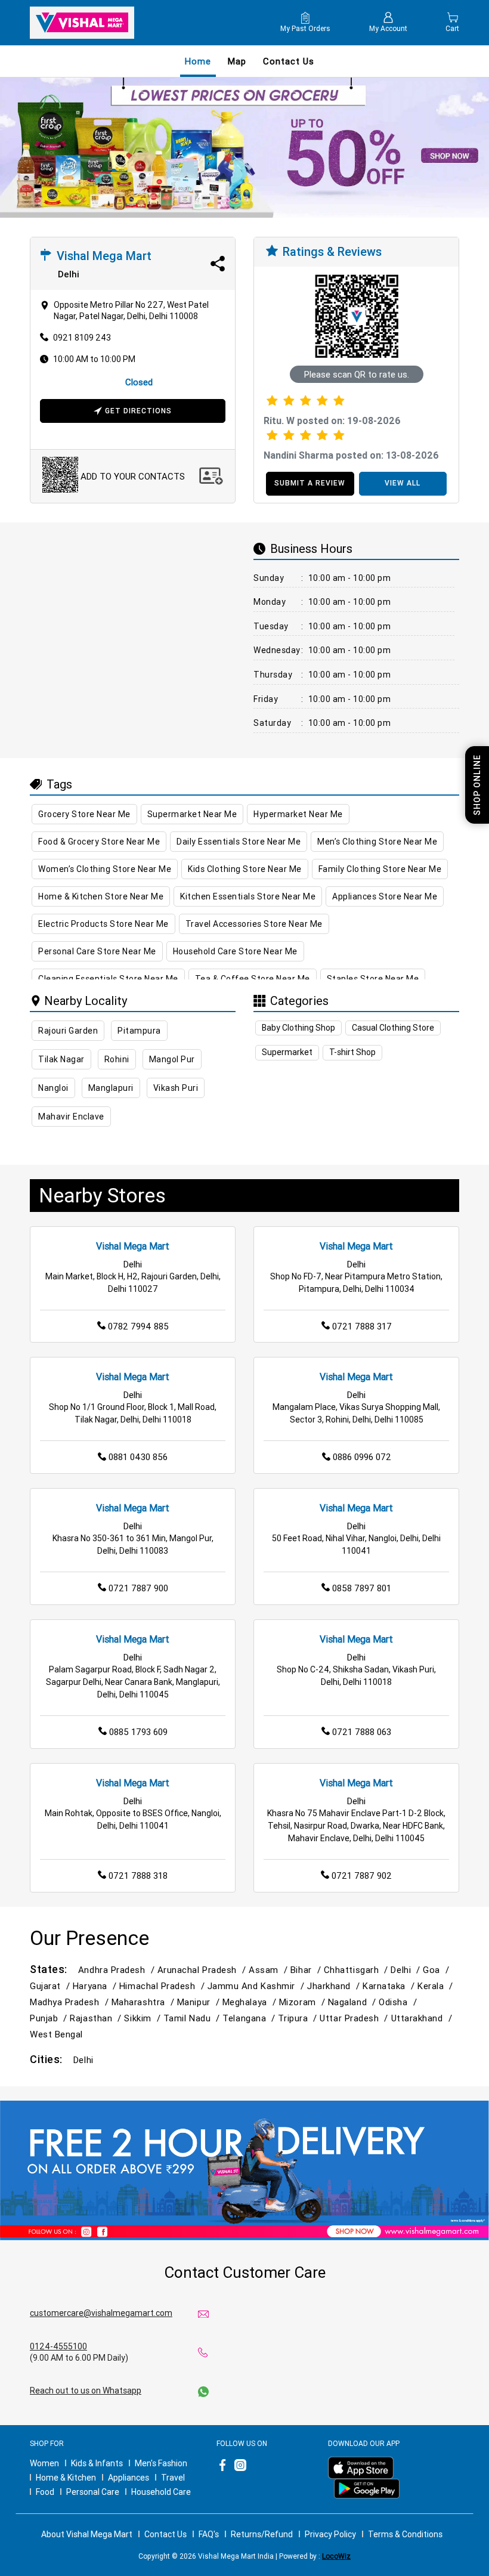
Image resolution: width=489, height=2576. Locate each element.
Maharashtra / (144, 2002)
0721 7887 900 (138, 1588)
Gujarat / (51, 1986)
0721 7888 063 (362, 1732)
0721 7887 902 (362, 1875)
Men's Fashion (161, 2463)
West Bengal (56, 2034)
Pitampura (139, 1031)
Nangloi (53, 1088)
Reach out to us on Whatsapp (86, 2391)
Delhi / (407, 1970)
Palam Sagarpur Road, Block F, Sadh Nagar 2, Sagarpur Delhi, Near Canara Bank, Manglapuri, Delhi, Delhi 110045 (133, 1682)
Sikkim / (143, 2018)
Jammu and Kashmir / (257, 1986)
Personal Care (93, 2492)
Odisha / (399, 2002)
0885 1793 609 (138, 1732)
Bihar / (307, 1970)
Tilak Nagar (61, 1059)
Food (45, 2492)
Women (44, 2463)
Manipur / (200, 2002)
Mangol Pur (172, 1059)
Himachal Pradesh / (163, 1986)
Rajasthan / (97, 2018)
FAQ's (209, 2534)
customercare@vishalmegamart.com (101, 2313)
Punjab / (50, 2018)
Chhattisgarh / (358, 1970)
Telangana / (250, 2018)
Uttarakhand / (423, 2018)
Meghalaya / (251, 2002)
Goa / (437, 1970)
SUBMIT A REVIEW (310, 483)
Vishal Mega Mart (133, 1246)
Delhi (83, 2060)
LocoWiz (336, 2556)
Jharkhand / (335, 1986)
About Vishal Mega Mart (87, 2534)
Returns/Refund (262, 2534)
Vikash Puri (176, 1088)
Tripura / (299, 2018)
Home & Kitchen (66, 2478)
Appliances (129, 2478)
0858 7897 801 (362, 1588)
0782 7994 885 (138, 1326)
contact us (289, 61)
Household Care (161, 2492)
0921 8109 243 (82, 338)
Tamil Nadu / (193, 2018)
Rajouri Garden (68, 1031)
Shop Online (477, 785)
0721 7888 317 (362, 1326)
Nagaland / (353, 2002)
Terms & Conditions (405, 2534)
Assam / (270, 1970)
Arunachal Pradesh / (203, 1970)
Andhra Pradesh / (118, 1970)
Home (198, 61)
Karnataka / (390, 1986)
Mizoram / (304, 2002)
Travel (173, 2478)
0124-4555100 (58, 2346)
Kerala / (437, 1986)
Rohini (117, 1059)
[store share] (218, 264)
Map (237, 61)
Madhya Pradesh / (71, 2002)
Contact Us (165, 2534)
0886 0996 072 (362, 1457)
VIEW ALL (403, 483)
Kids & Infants (97, 2463)
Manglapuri (111, 1088)
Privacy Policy (330, 2534)
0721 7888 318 (138, 1875)
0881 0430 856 (138, 1457)
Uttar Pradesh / (355, 2018)
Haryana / (96, 1986)
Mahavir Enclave (71, 1117)
